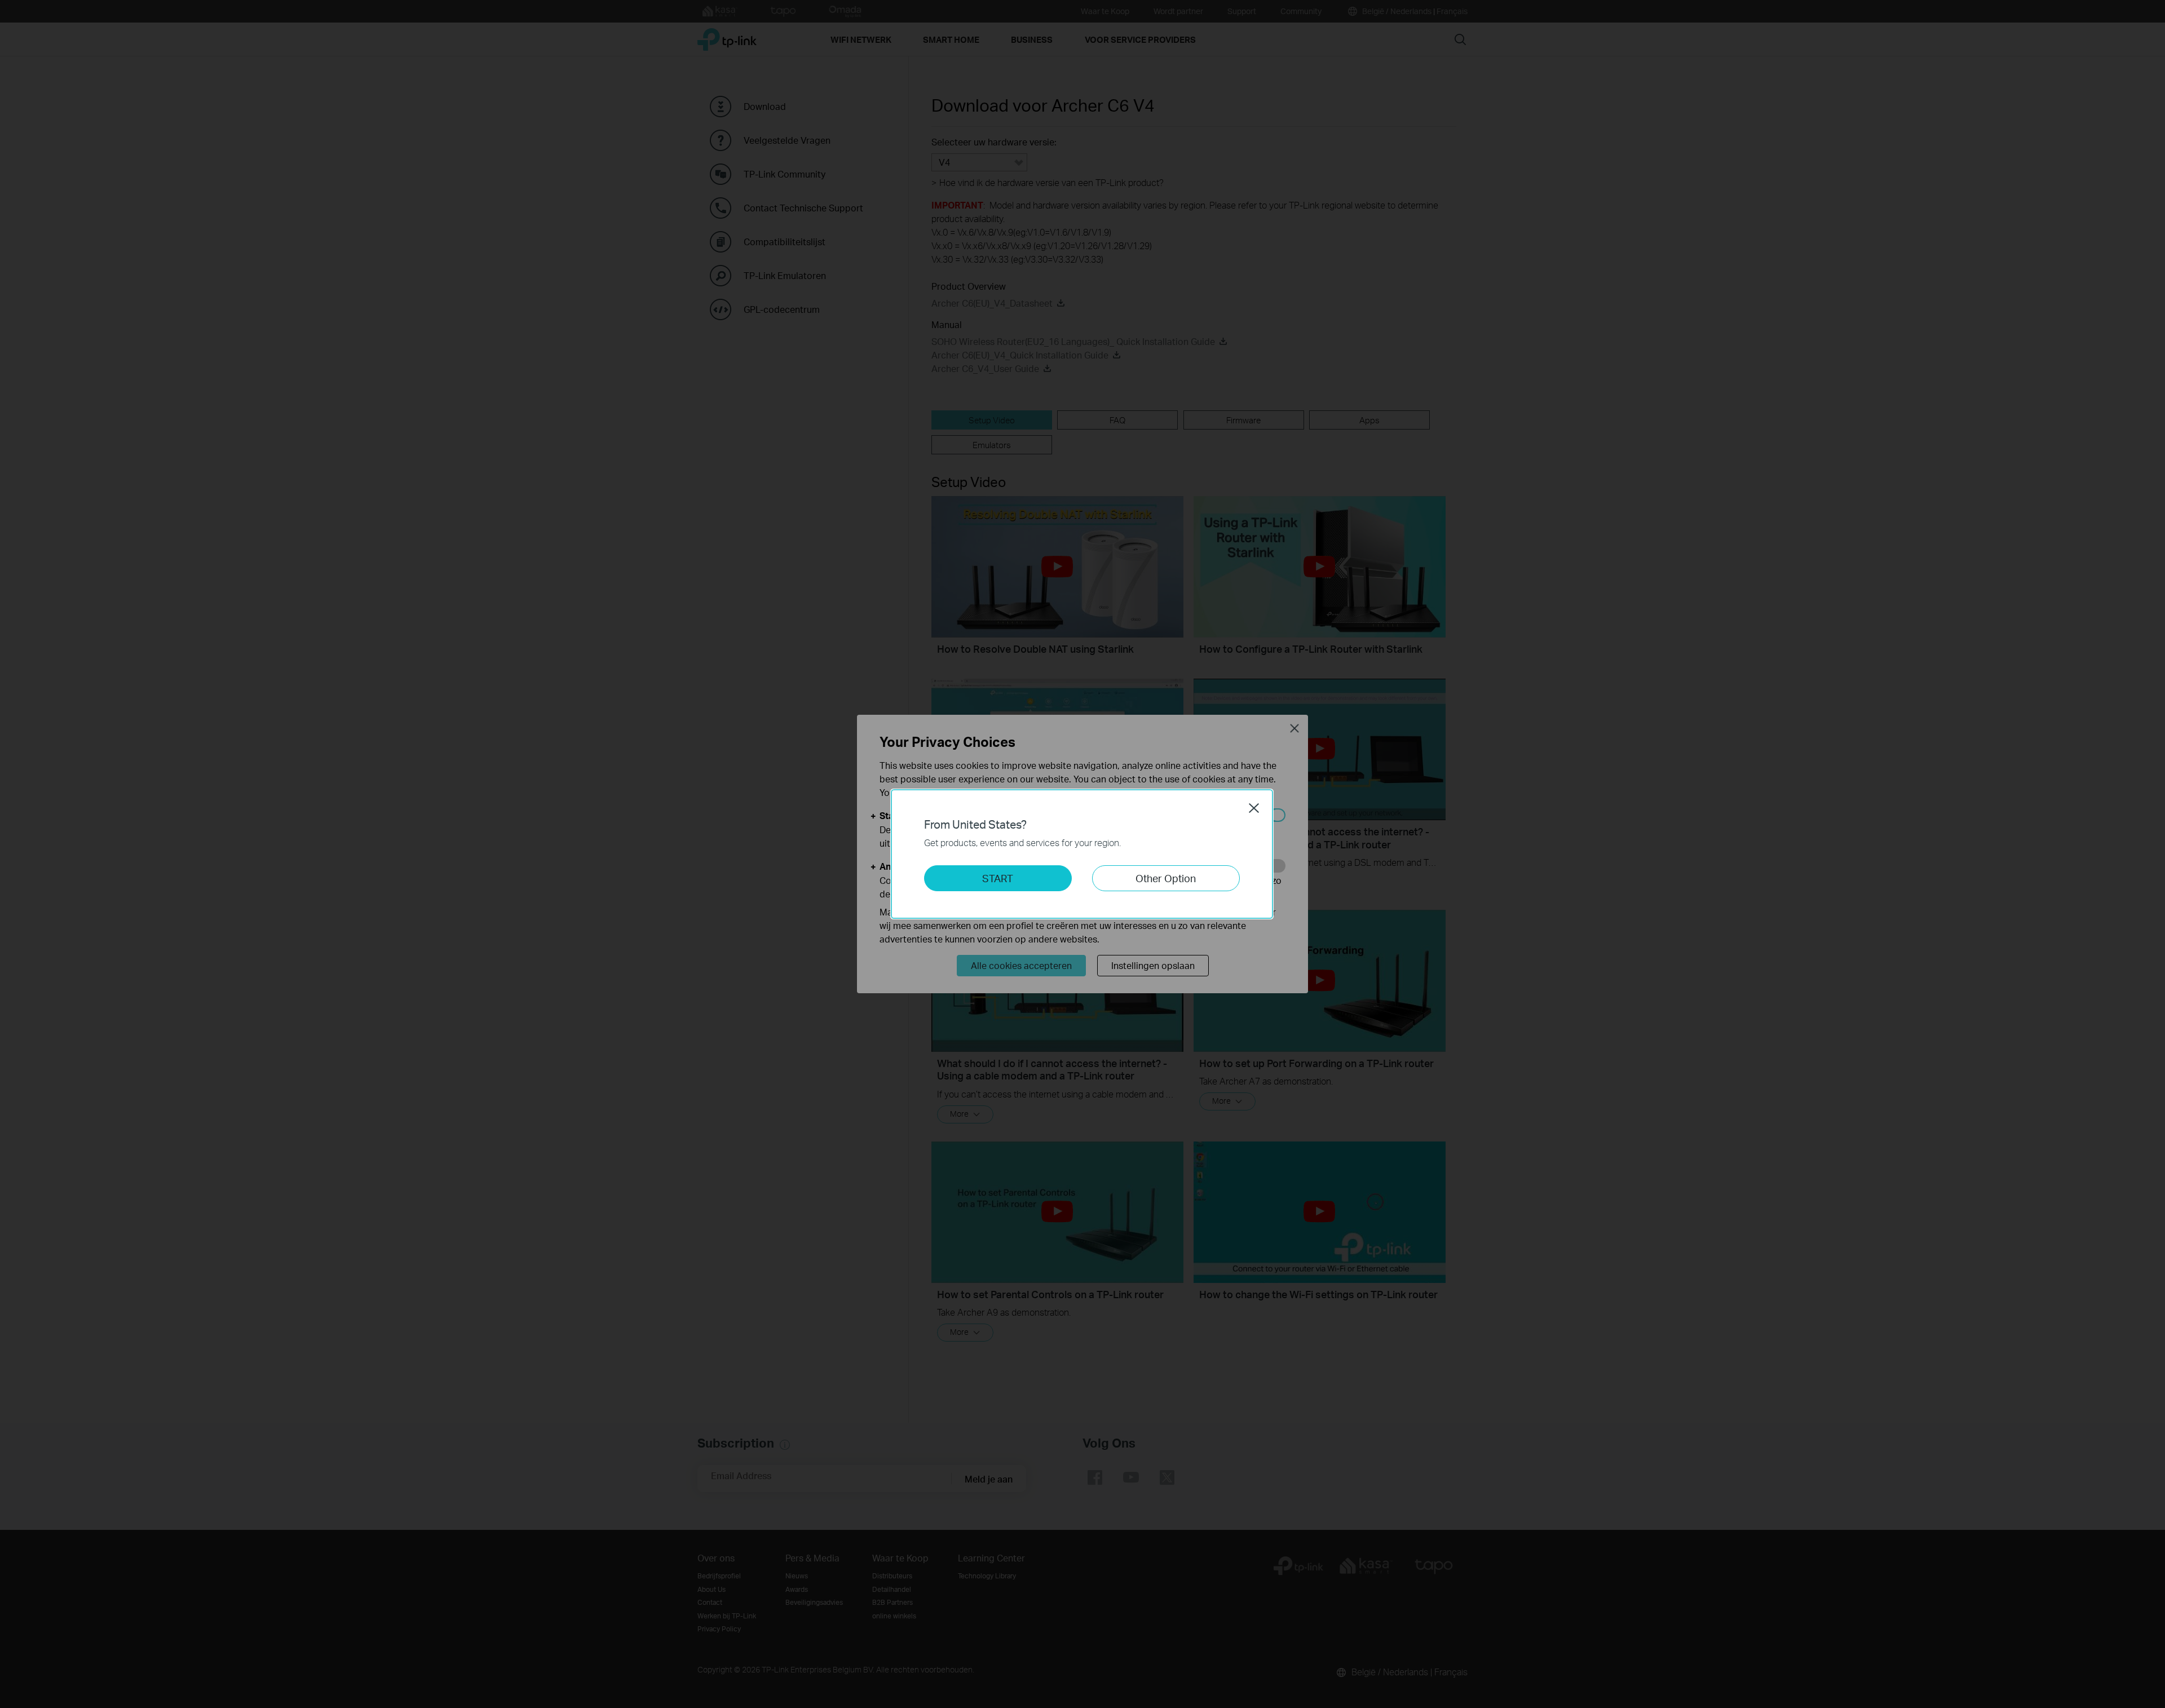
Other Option (1166, 878)
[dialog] (1082, 854)
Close (1254, 808)
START (998, 878)
